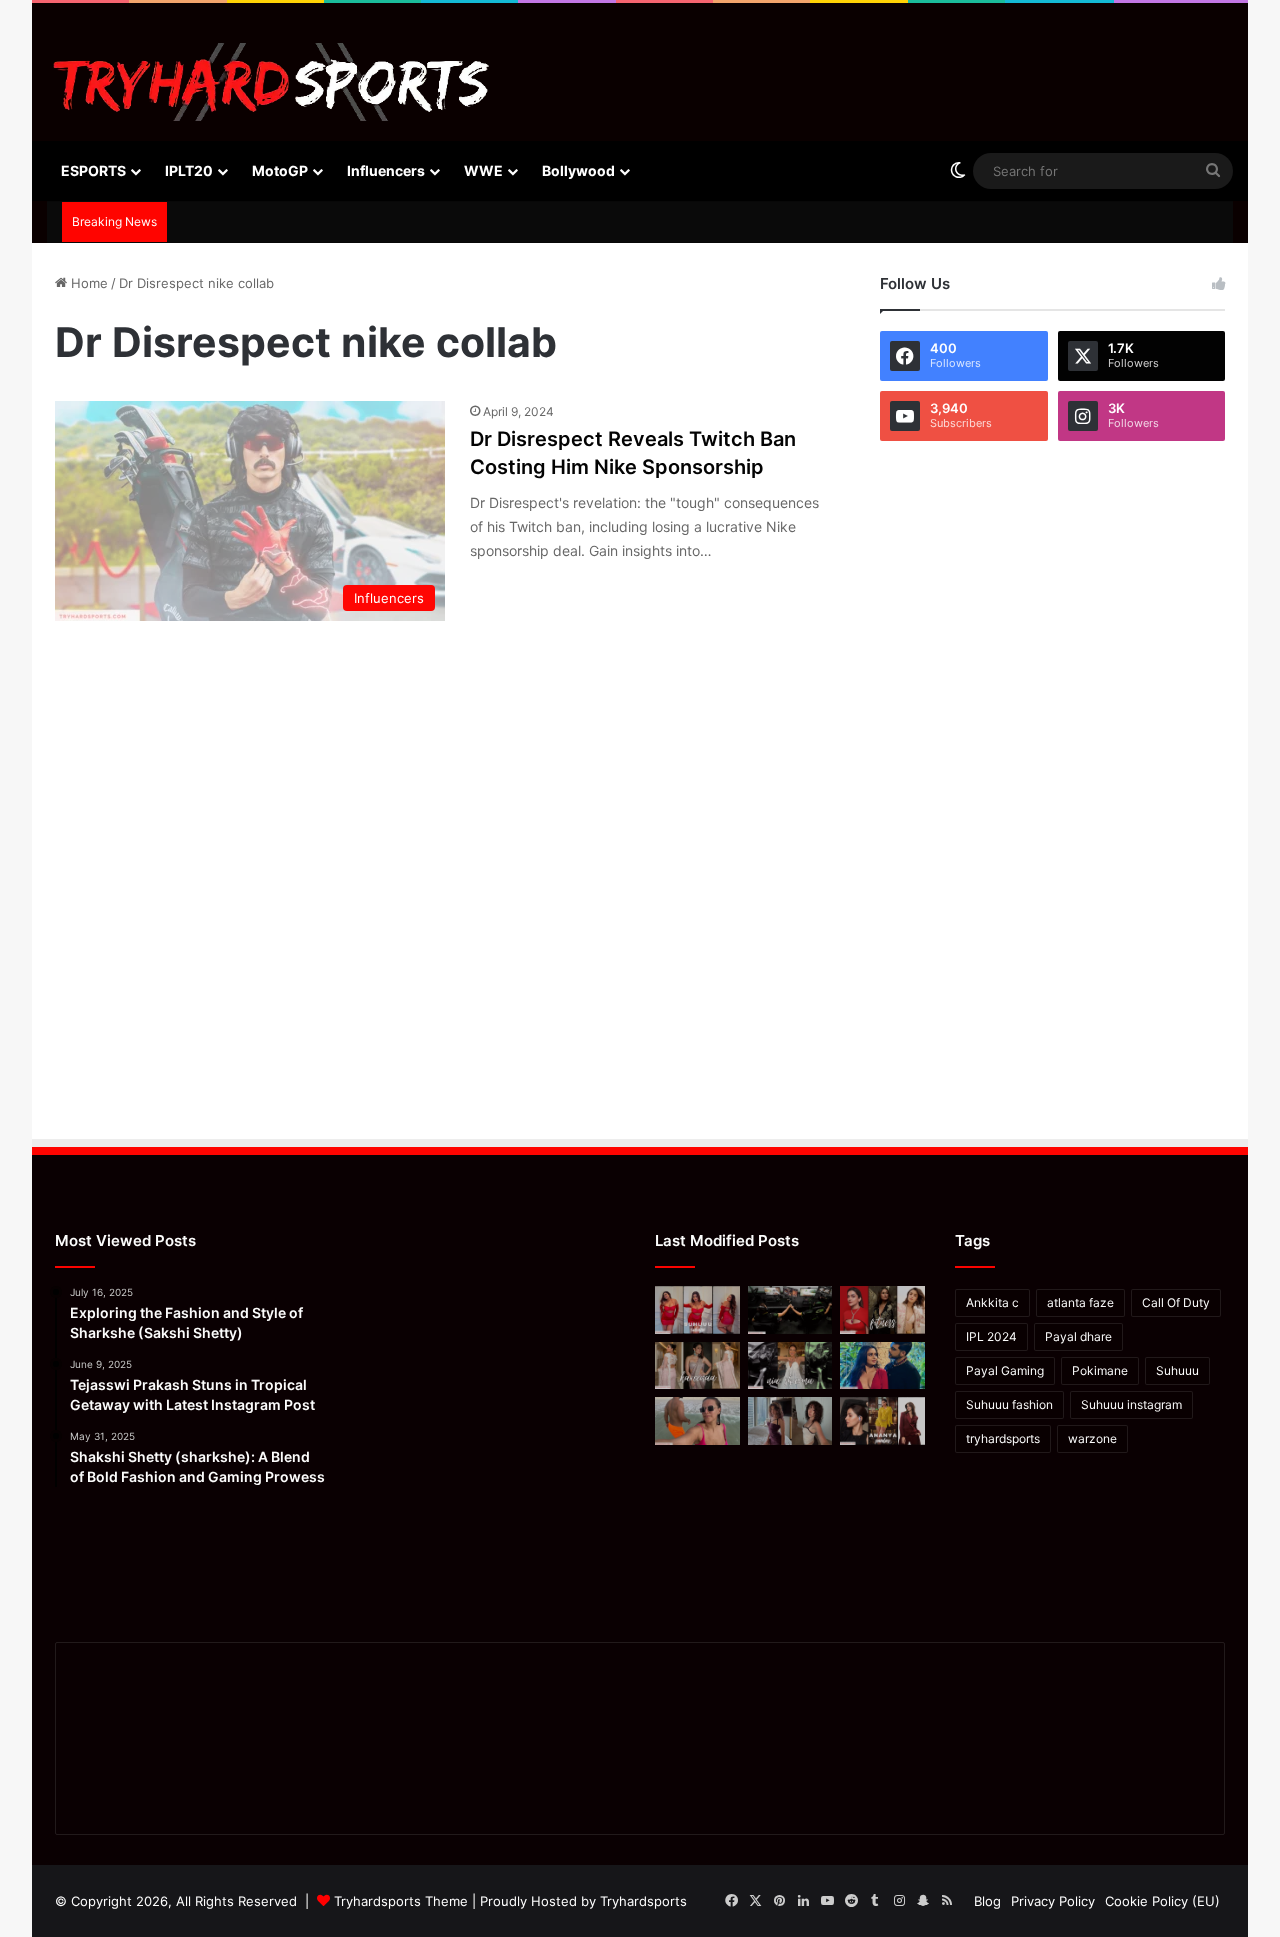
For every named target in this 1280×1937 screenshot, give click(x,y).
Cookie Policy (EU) (1162, 1901)
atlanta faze (1080, 1302)
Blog (987, 1901)
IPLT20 (189, 170)
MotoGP (280, 170)
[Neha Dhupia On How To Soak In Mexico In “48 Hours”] (697, 1421)
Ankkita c (992, 1302)
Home (87, 283)
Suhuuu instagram (1131, 1404)
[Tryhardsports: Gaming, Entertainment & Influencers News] (271, 82)
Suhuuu (1177, 1370)
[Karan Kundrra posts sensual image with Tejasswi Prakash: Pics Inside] (882, 1366)
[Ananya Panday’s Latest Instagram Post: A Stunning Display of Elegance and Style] (882, 1421)
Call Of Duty (1176, 1302)
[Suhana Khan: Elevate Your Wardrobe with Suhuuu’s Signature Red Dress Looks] (697, 1310)
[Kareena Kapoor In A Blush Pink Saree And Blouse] (697, 1366)
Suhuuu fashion (1009, 1404)
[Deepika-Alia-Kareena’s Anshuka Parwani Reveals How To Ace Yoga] (882, 1310)
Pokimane (1100, 1370)
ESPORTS (93, 170)
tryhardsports (1003, 1438)
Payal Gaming (1005, 1370)
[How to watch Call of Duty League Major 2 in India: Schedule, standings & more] (790, 1310)
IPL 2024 (991, 1336)
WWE (483, 170)
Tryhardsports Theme (401, 1901)
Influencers (386, 170)
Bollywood (578, 170)
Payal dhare (1078, 1336)
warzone (1092, 1438)
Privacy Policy (1053, 1901)
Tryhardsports (643, 1901)
